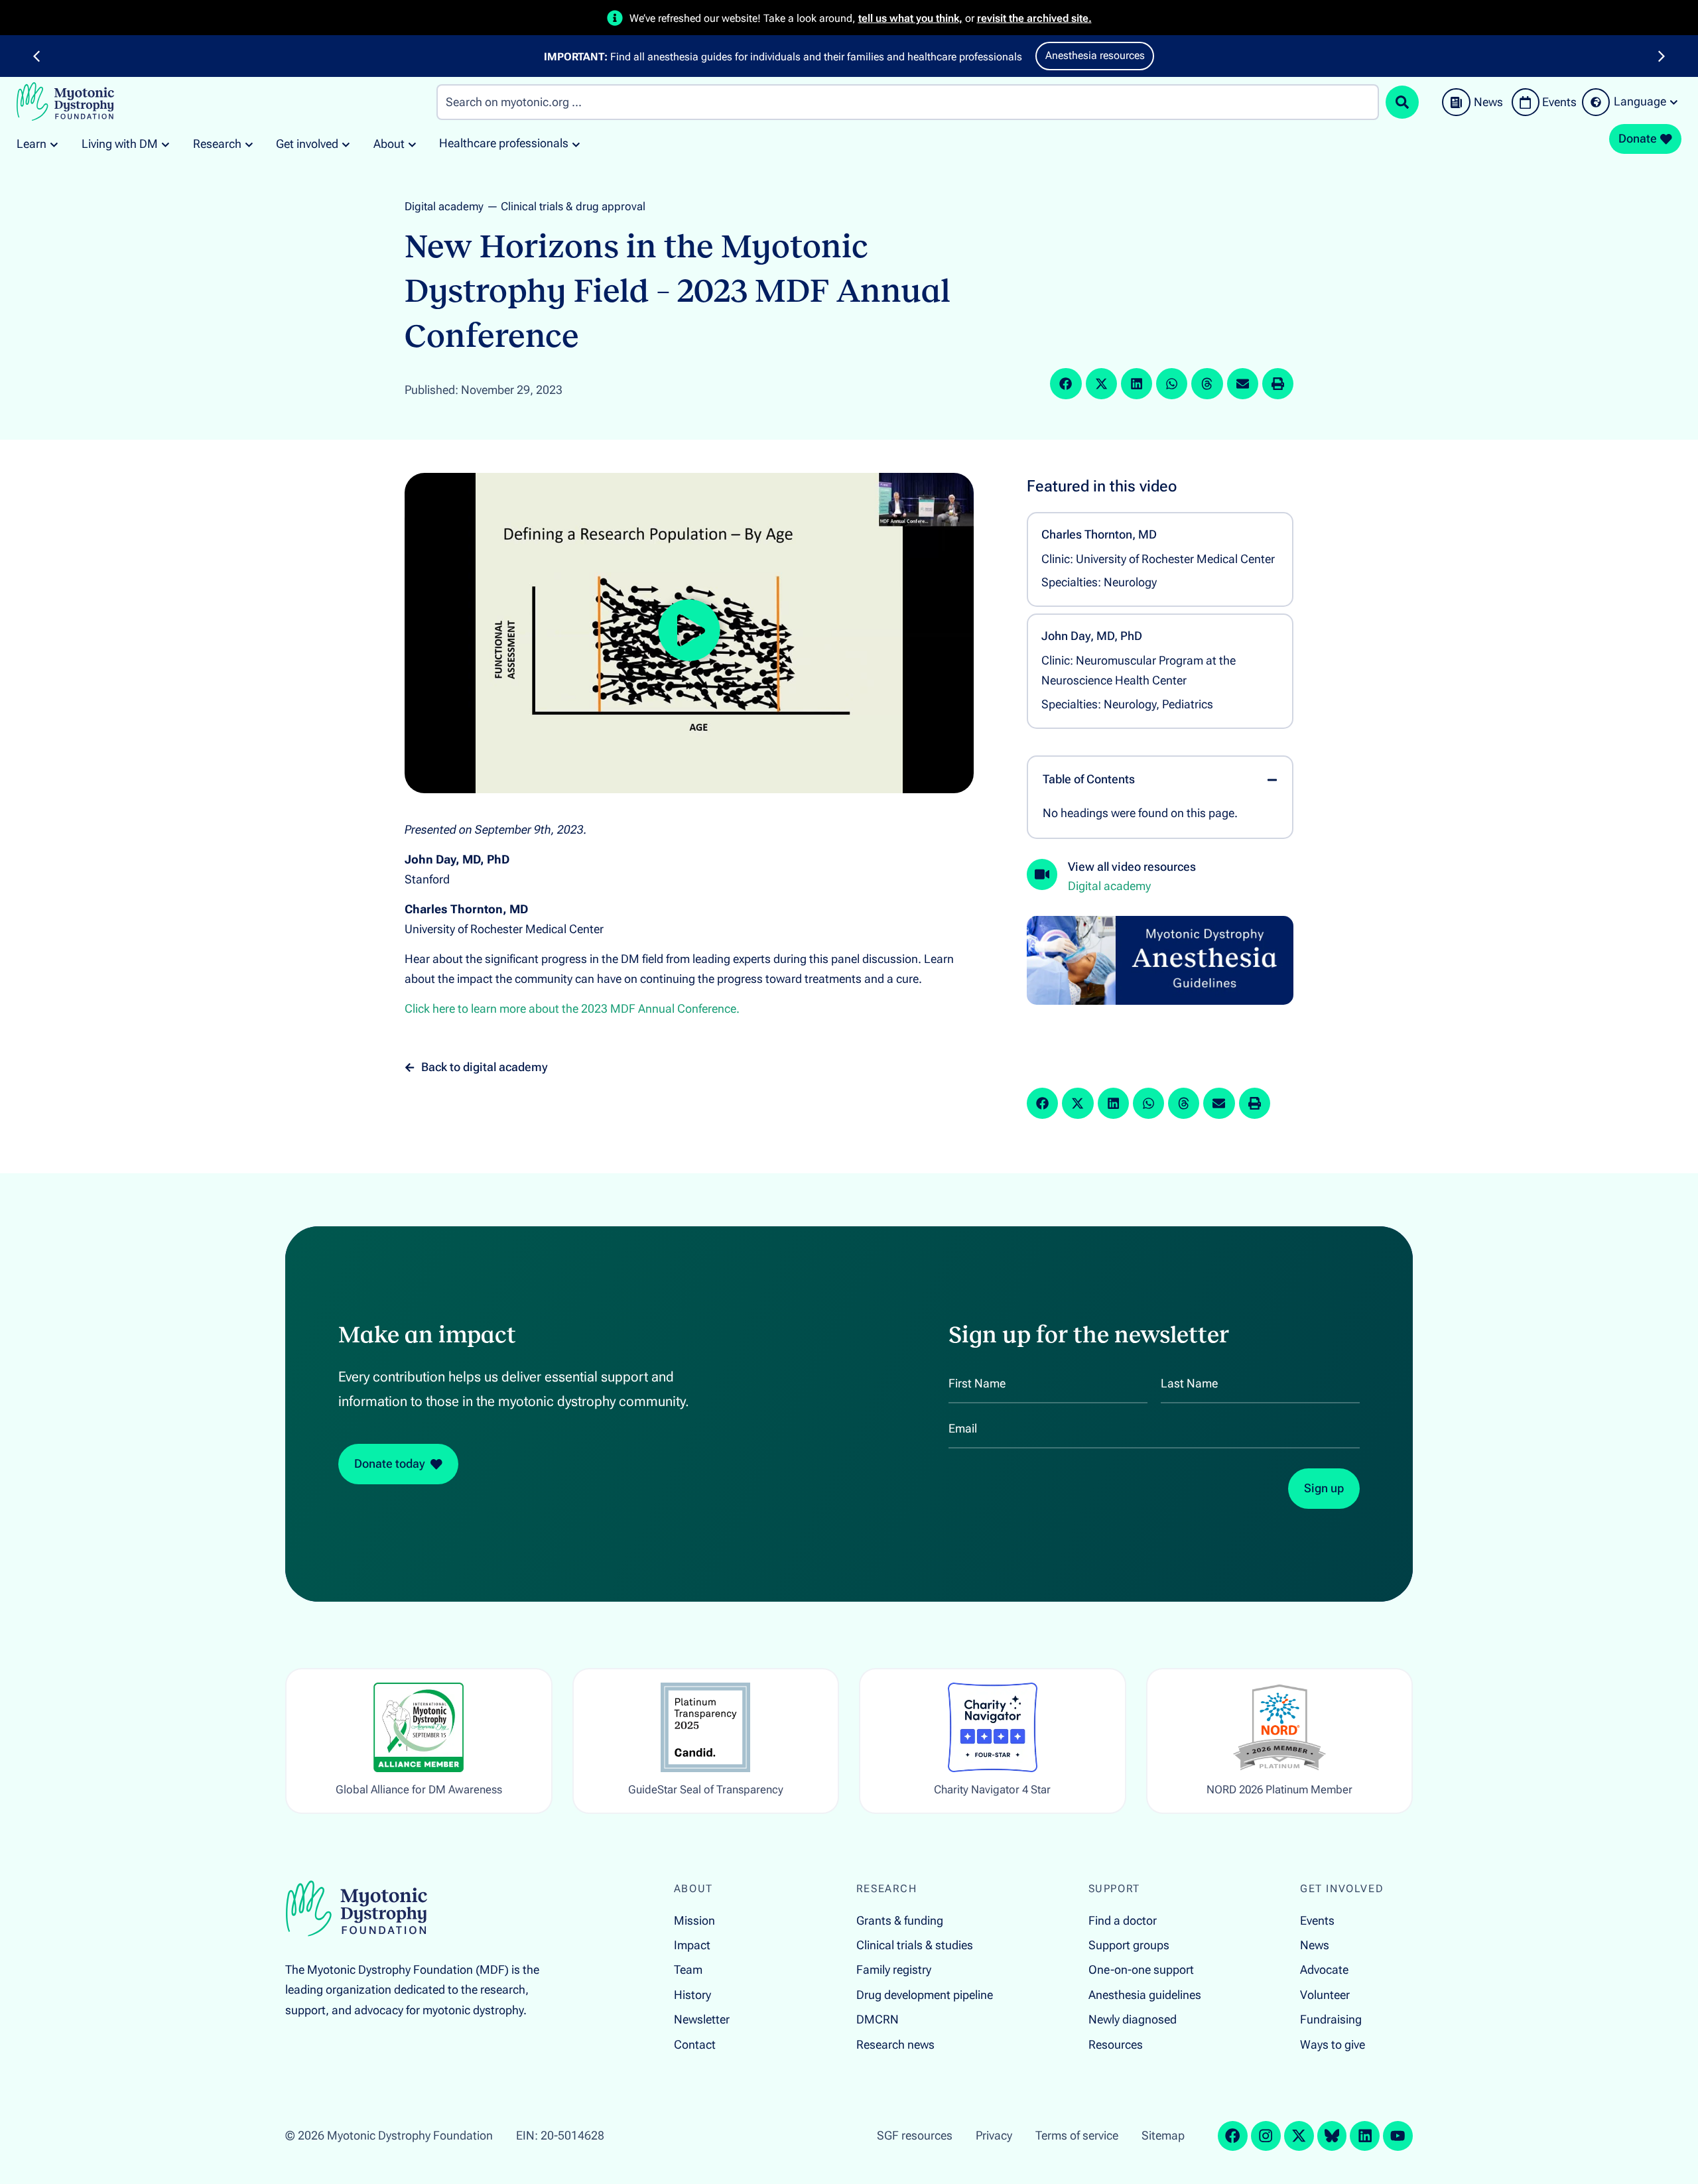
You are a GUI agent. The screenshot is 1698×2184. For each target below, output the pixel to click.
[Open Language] (1674, 102)
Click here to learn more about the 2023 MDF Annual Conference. (572, 1009)
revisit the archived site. (1034, 18)
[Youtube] (1398, 2136)
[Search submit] (1402, 102)
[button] (36, 56)
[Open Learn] (54, 144)
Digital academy (444, 206)
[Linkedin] (1365, 2136)
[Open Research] (249, 144)
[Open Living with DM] (165, 144)
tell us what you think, (910, 18)
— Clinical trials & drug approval (566, 206)
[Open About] (412, 144)
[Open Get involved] (346, 144)
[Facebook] (1233, 2136)
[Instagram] (1266, 2136)
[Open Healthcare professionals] (576, 144)
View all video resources (1132, 867)
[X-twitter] (1299, 2136)
